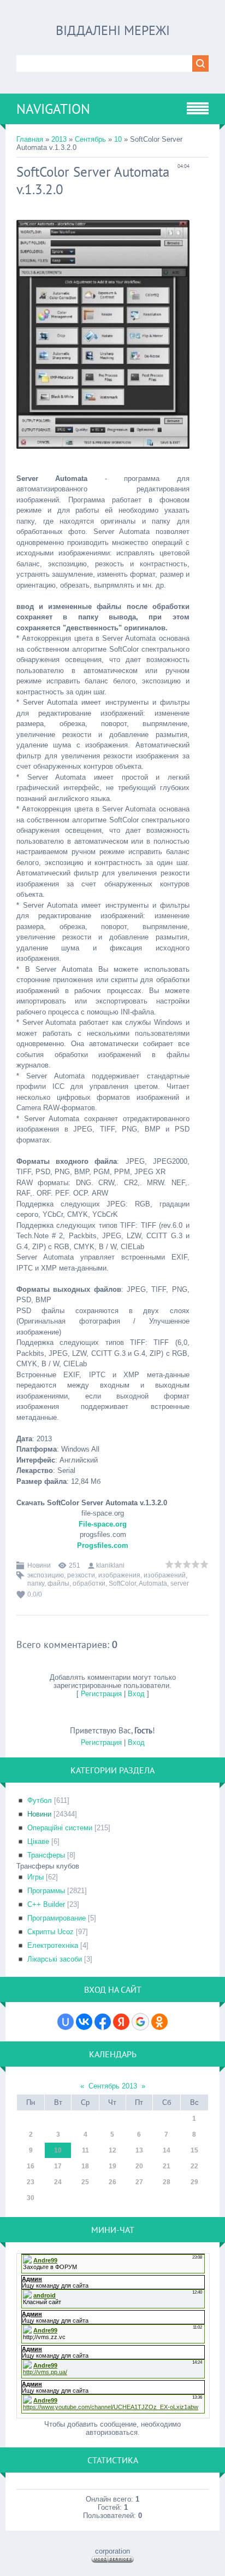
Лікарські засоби (55, 1959)
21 (167, 2166)
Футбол (40, 1800)
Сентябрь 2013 (113, 2086)
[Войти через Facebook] (103, 2022)
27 (139, 2182)
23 (31, 2182)
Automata (153, 1583)
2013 (59, 139)
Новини (39, 1565)
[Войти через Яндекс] (121, 2022)
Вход (136, 1694)
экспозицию (46, 1575)
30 (31, 2198)
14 (167, 2150)
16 (31, 2166)
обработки (89, 1583)
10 (118, 139)
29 (194, 2182)
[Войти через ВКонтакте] (84, 2022)
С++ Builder (46, 1904)
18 (85, 2166)
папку (36, 1583)
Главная (30, 139)
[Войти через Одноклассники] (159, 2022)
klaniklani (110, 1565)
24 (58, 2182)
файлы (58, 1583)
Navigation (53, 109)
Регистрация (101, 1694)
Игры (35, 1877)
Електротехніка (53, 1945)
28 (167, 2182)
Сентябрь (90, 139)
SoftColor (122, 1583)
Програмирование (57, 1918)
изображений (165, 1575)
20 (139, 2166)
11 (85, 2150)
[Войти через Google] (140, 2022)
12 (112, 2150)
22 (194, 2166)
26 (112, 2182)
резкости (81, 1575)
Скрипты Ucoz (51, 1932)
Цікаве (38, 1841)
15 (194, 2150)
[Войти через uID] (66, 2022)
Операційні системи (60, 1828)
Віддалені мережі (113, 30)
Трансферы (46, 1855)
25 (85, 2182)
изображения (119, 1575)
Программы (46, 1891)
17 (58, 2166)
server (180, 1583)
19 (112, 2166)
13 (139, 2150)
